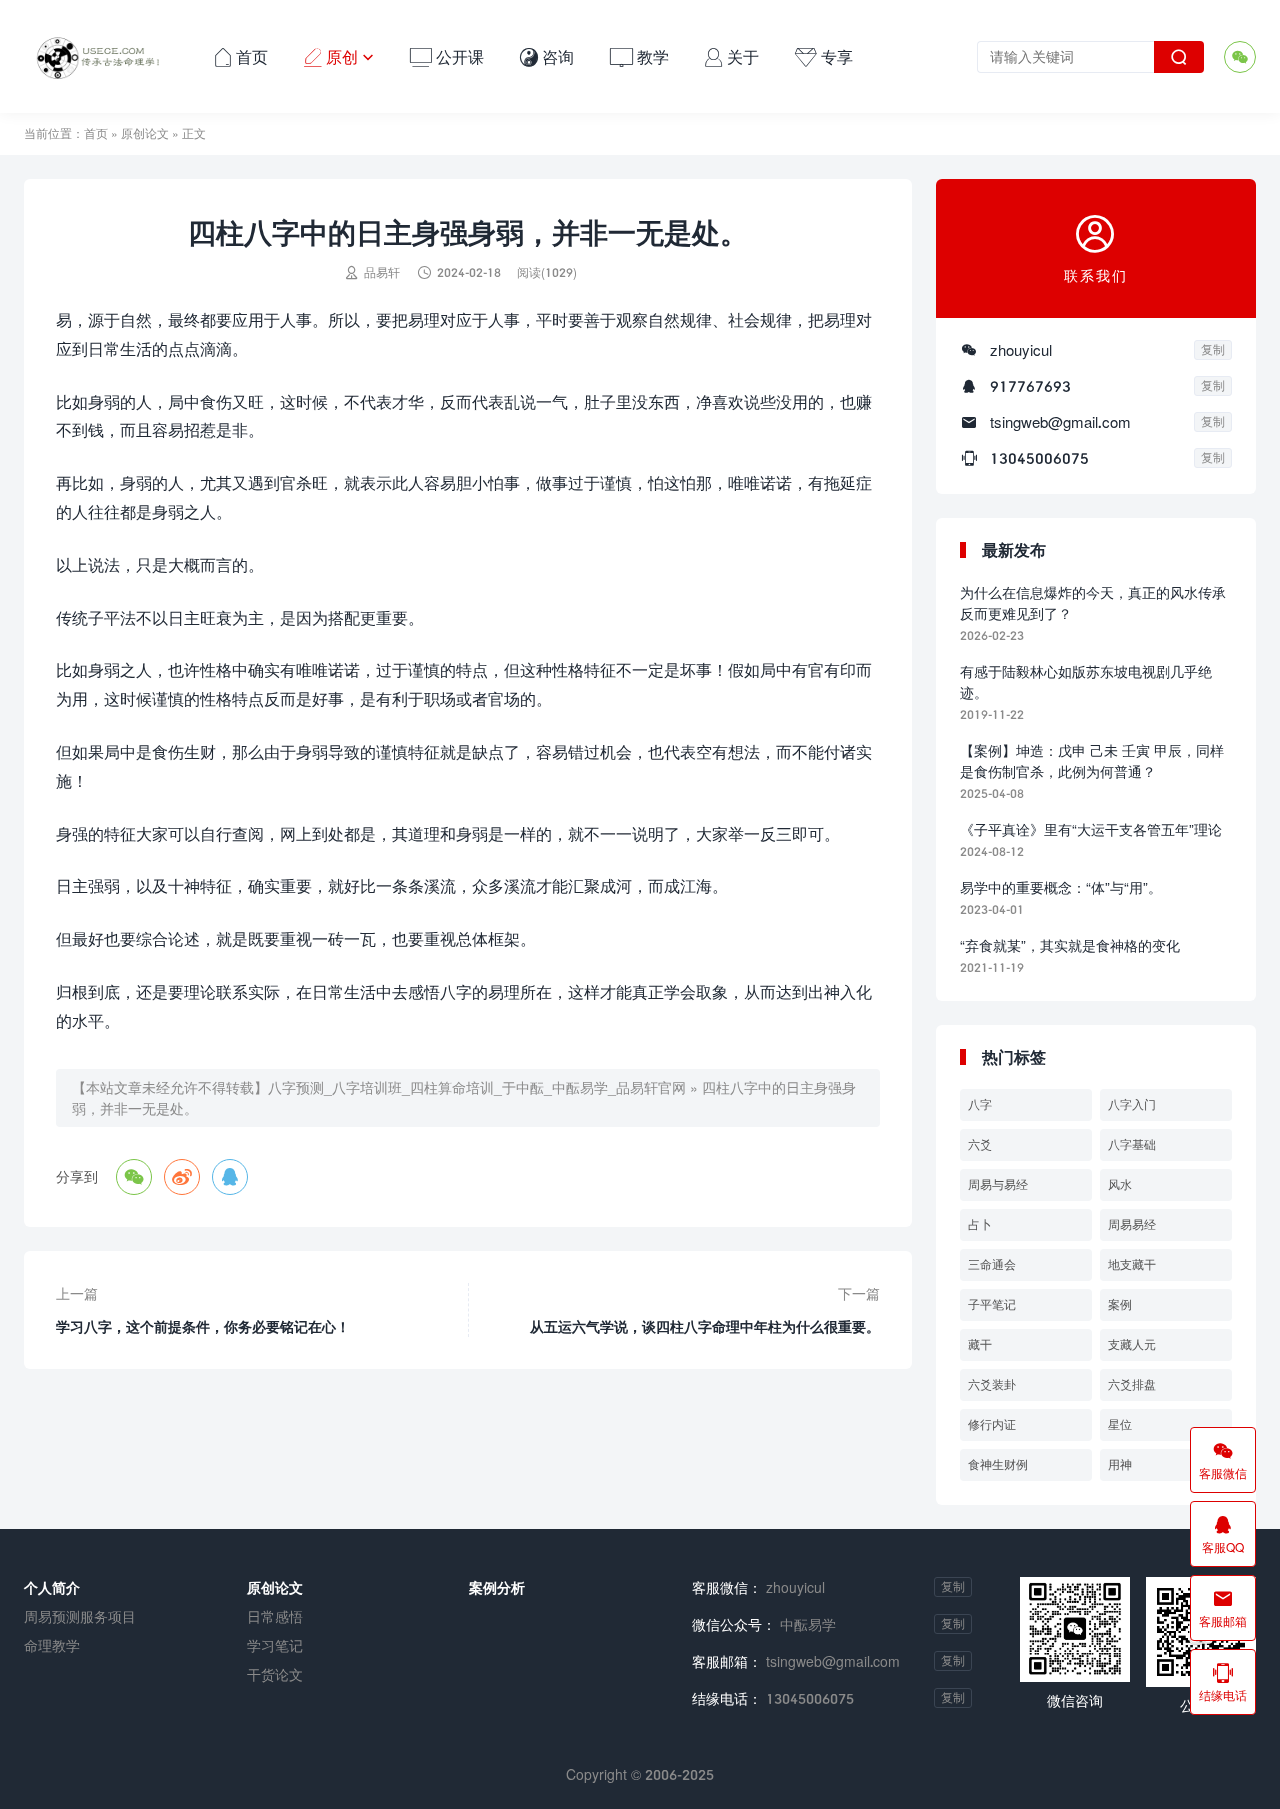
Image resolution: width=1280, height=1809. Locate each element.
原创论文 (145, 133)
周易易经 (1132, 1224)
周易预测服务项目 (80, 1616)
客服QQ (1223, 1534)
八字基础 (1132, 1144)
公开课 (447, 56)
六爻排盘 (1132, 1384)
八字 (980, 1104)
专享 (824, 56)
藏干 (980, 1344)
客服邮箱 (1223, 1608)
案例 (1120, 1304)
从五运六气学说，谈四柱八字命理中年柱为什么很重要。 (705, 1326)
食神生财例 (998, 1464)
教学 (639, 56)
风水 (1120, 1184)
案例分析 (497, 1587)
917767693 (1030, 386)
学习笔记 (275, 1645)
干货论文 (275, 1674)
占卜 (980, 1224)
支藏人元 (1132, 1344)
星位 (1120, 1424)
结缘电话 (1223, 1682)
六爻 (980, 1144)
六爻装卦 (992, 1384)
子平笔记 (992, 1304)
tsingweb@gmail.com (1060, 422)
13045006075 (1039, 458)
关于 (732, 56)
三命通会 (992, 1264)
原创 (339, 56)
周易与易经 (998, 1184)
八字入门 (1132, 1104)
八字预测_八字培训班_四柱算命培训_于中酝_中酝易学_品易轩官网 (477, 1087)
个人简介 (52, 1587)
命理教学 (52, 1645)
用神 (1120, 1464)
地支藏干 (1132, 1264)
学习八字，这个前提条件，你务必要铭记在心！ (203, 1326)
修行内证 (992, 1424)
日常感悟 (275, 1616)
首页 (241, 56)
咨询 (547, 56)
